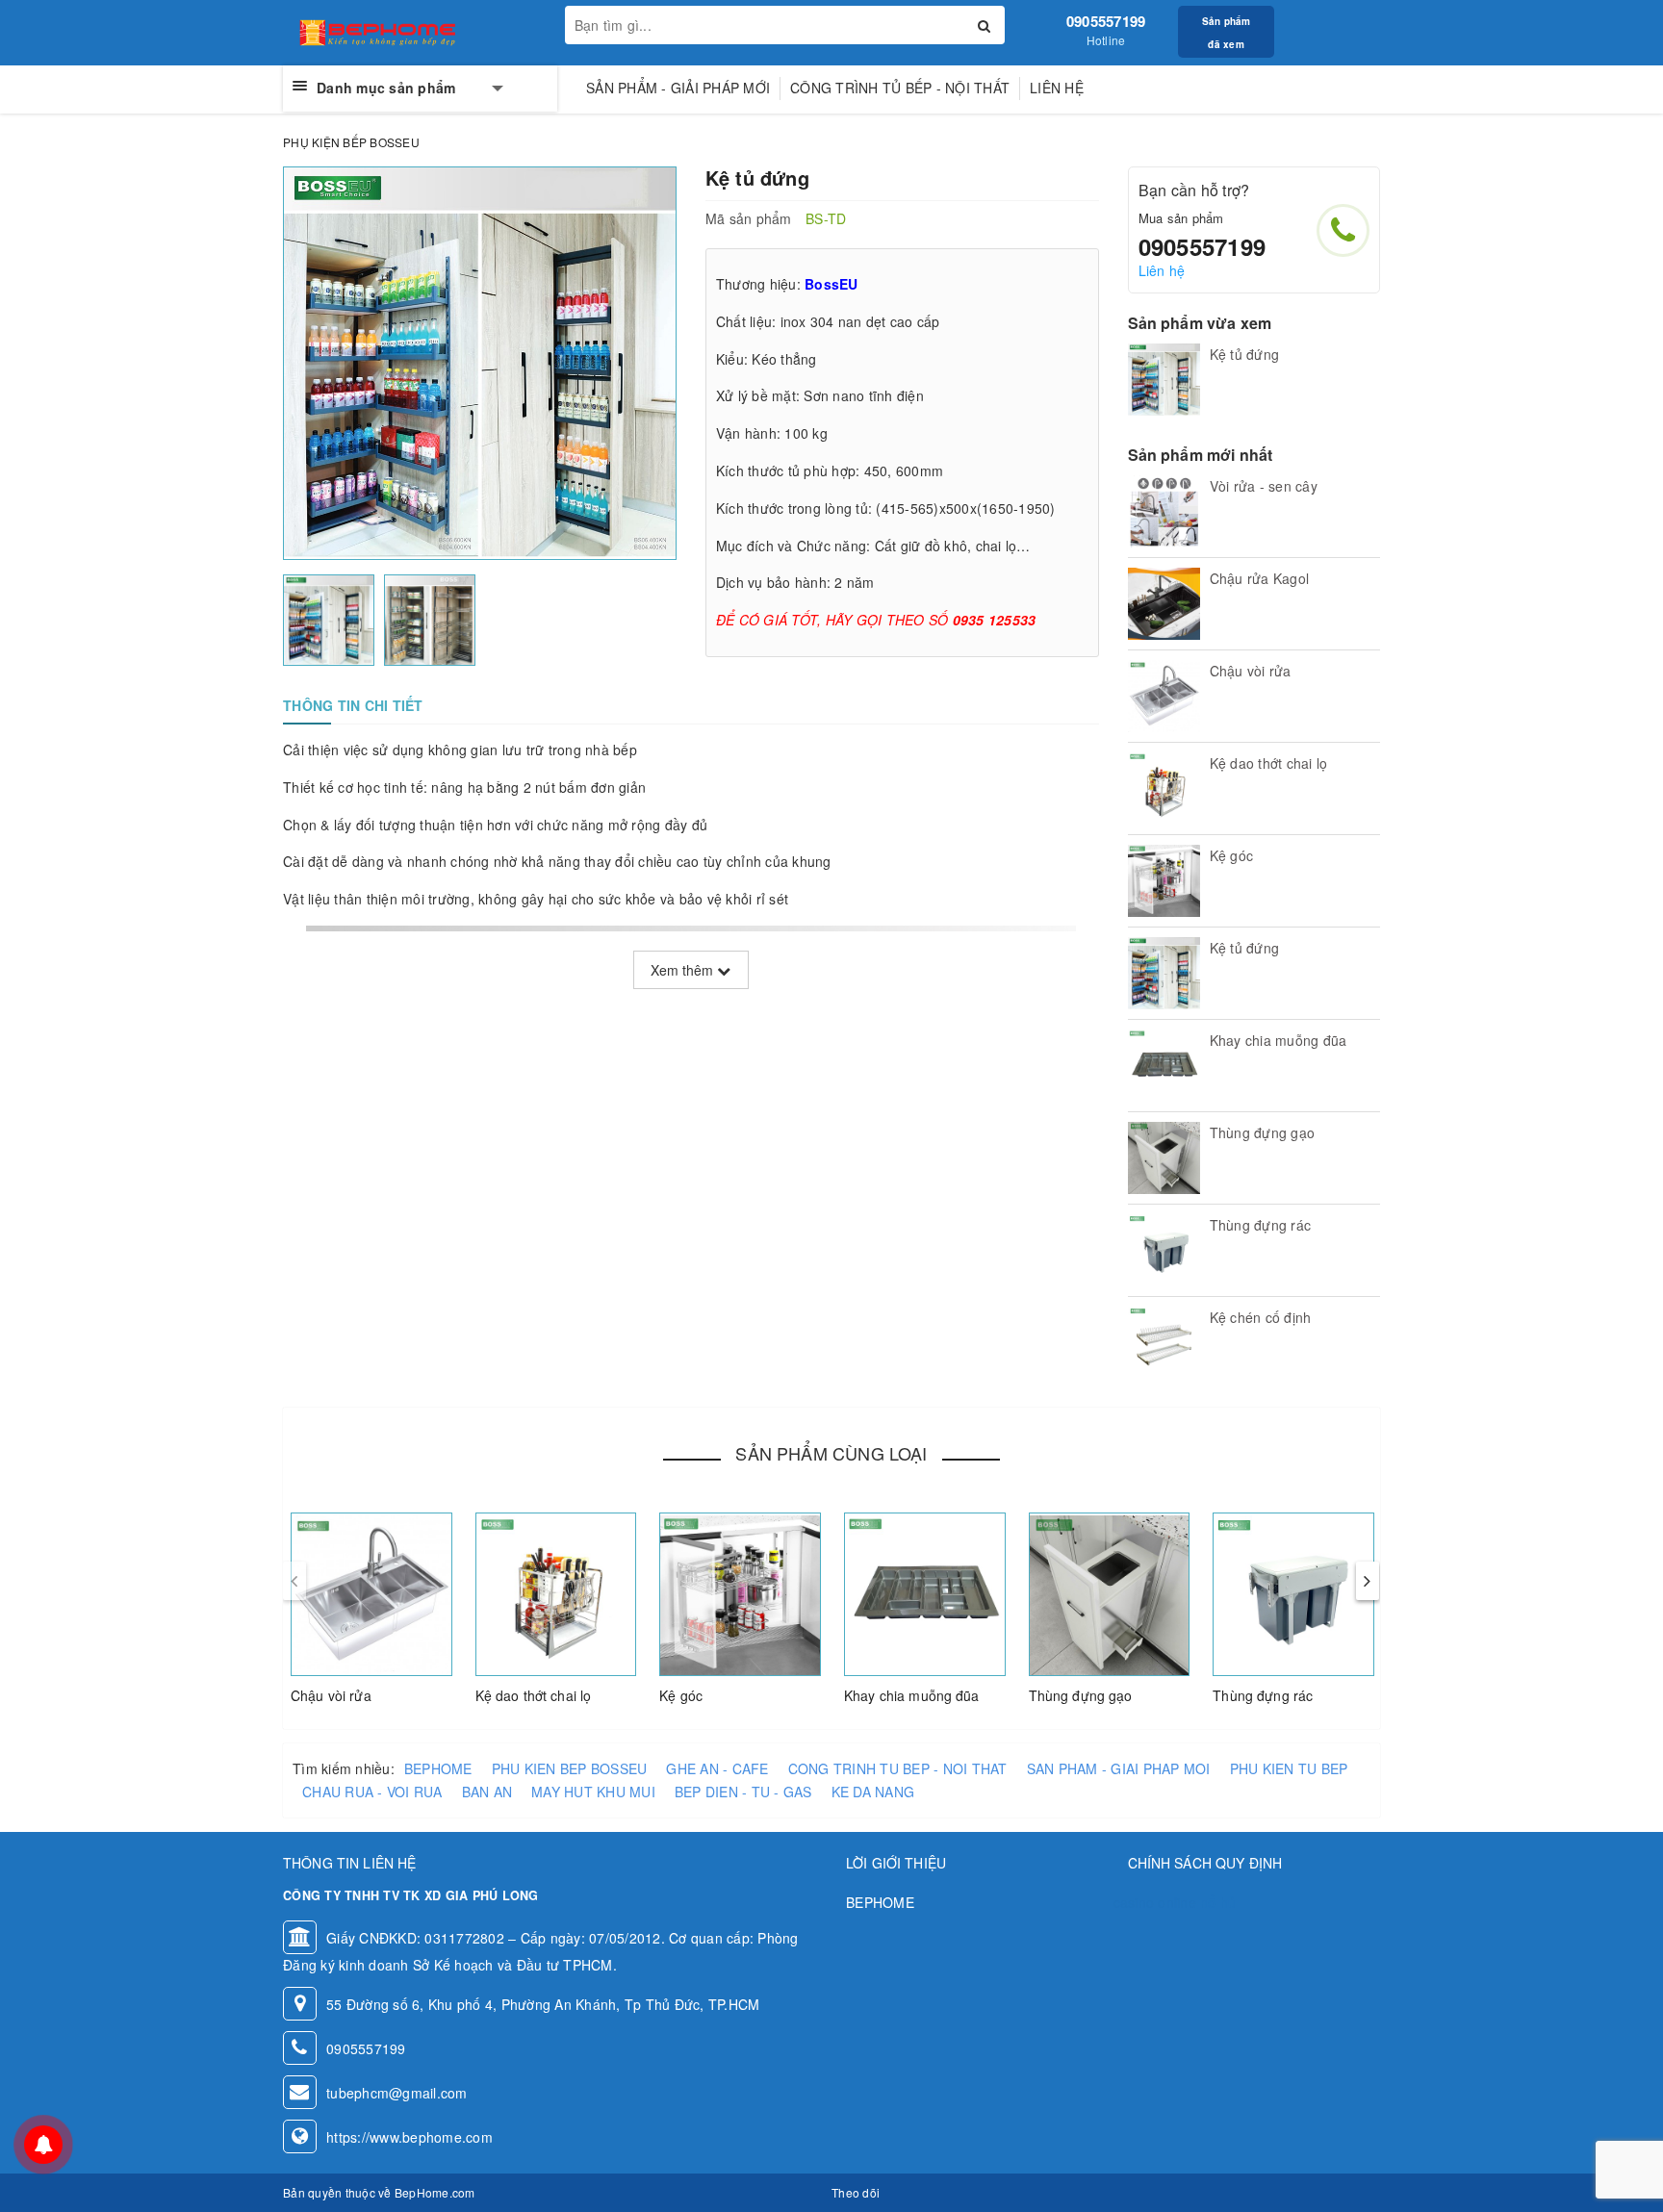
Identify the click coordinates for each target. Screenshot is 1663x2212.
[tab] (353, 705)
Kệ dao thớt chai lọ (534, 1695)
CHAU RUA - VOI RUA (372, 1792)
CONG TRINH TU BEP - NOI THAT (898, 1768)
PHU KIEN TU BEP (1289, 1768)
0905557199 (1106, 21)
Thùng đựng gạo (1081, 1695)
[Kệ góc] (1164, 881)
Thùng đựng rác (1263, 1695)
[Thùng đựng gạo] (1164, 1158)
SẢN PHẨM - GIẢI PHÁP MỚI (678, 88)
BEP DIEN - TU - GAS (743, 1792)
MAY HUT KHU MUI (593, 1792)
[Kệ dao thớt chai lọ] (1164, 788)
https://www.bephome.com (409, 2137)
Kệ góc (681, 1695)
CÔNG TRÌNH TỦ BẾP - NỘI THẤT (900, 88)
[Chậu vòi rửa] (1164, 696)
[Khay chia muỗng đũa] (1164, 1066)
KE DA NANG (873, 1792)
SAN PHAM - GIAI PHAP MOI (1119, 1768)
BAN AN (487, 1792)
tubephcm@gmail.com (397, 2093)
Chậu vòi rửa (331, 1695)
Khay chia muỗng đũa (912, 1695)
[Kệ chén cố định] (1164, 1343)
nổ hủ (1218, 1902)
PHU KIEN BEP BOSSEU (570, 1768)
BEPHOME (438, 1768)
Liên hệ (1057, 88)
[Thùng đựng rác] (1164, 1250)
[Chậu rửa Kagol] (1164, 604)
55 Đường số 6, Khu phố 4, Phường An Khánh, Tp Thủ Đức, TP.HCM (543, 2004)
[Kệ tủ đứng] (1164, 380)
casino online (1155, 1902)
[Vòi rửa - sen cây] (1164, 511)
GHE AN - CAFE (717, 1768)
